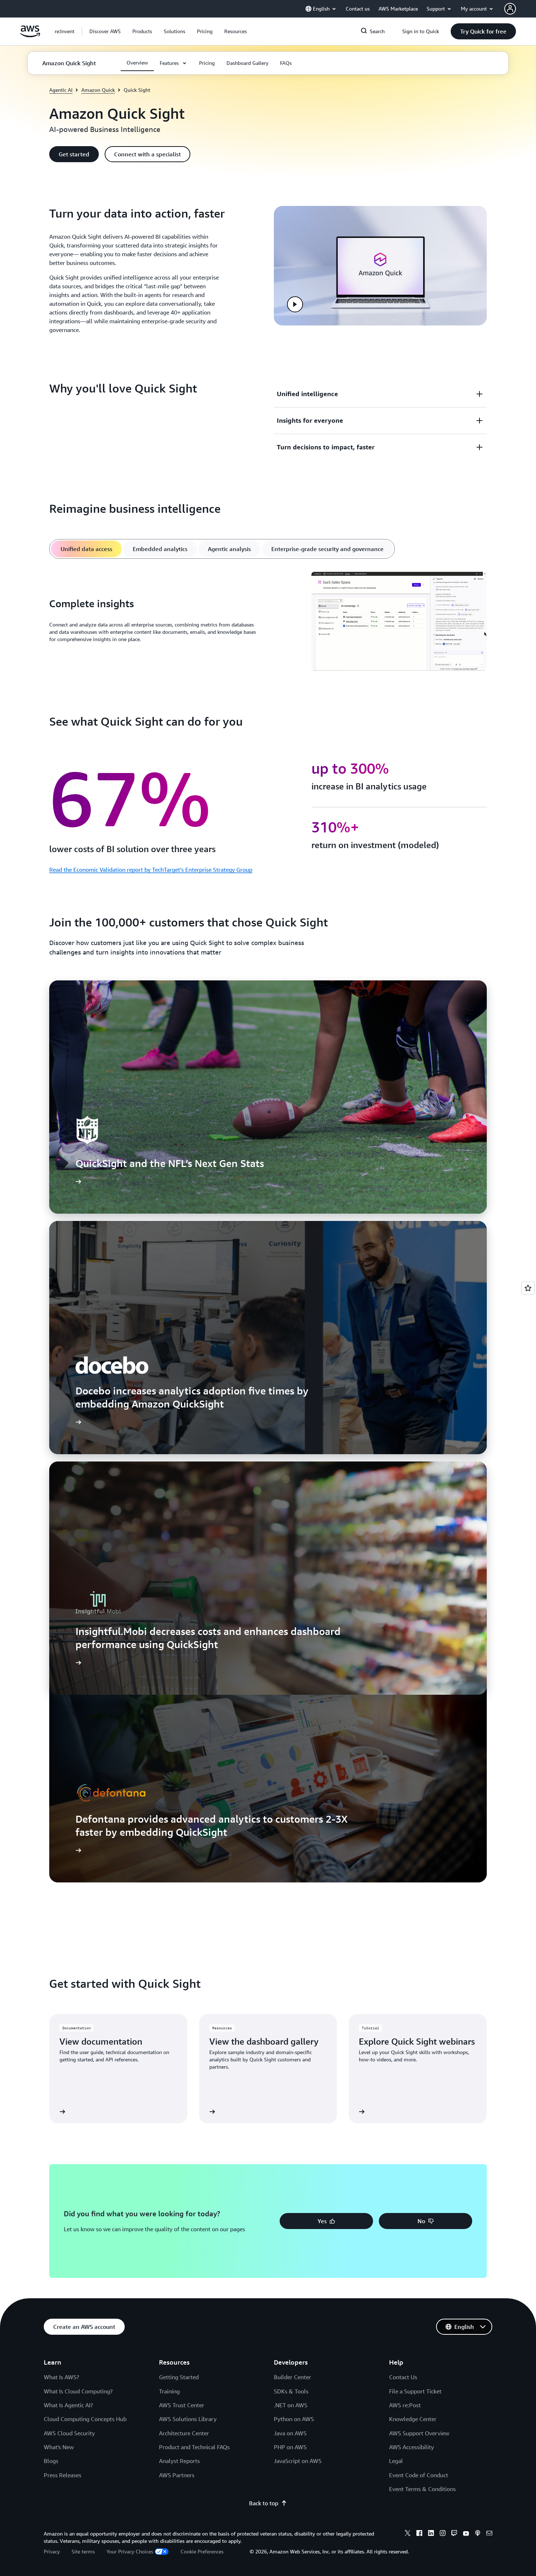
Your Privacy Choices (130, 2551)
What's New (59, 2447)
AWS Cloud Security (69, 2433)
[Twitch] (454, 2534)
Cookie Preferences (202, 2551)
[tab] (86, 549)
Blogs (51, 2461)
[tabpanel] (268, 622)
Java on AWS (290, 2433)
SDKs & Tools (291, 2391)
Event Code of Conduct (419, 2475)
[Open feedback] (528, 1288)
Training (169, 2391)
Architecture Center (184, 2433)
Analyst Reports (179, 2461)
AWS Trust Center (182, 2405)
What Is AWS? (61, 2377)
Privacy (52, 2551)
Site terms (83, 2551)
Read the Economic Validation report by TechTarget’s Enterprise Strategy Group (151, 870)
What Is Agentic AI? (68, 2405)
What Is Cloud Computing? (78, 2391)
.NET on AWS (291, 2405)
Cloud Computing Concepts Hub (85, 2419)
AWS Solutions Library (188, 2419)
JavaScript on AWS (298, 2461)
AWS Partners (177, 2475)
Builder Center (292, 2377)
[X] (408, 2534)
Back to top (264, 2503)
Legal (396, 2461)
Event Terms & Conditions (422, 2489)
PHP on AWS (290, 2447)
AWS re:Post (405, 2405)
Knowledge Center (413, 2419)
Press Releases (63, 2475)
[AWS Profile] (510, 9)
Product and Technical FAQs (194, 2447)
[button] (105, 31)
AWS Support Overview (419, 2433)
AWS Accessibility (411, 2447)
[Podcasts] (478, 2534)
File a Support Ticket (415, 2391)
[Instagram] (443, 2534)
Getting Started (179, 2377)
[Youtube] (466, 2534)
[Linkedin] (431, 2534)
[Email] (489, 2534)
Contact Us (403, 2377)
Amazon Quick (98, 90)
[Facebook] (419, 2534)
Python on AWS (294, 2419)
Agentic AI (61, 90)
